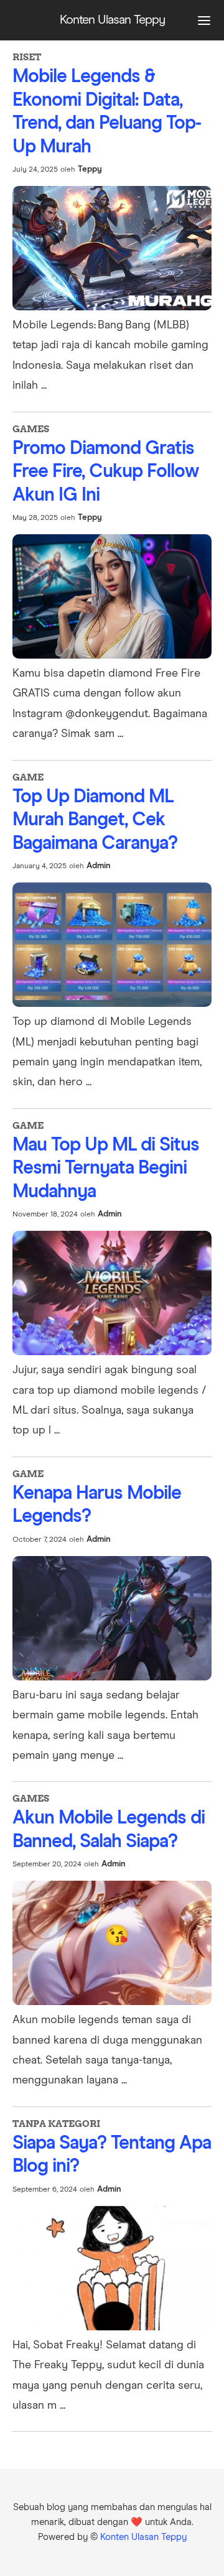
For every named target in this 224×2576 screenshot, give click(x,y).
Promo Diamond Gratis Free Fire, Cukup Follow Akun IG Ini (105, 472)
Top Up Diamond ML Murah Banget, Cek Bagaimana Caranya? (95, 820)
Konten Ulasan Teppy (143, 2537)
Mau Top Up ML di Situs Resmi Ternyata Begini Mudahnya (106, 1168)
